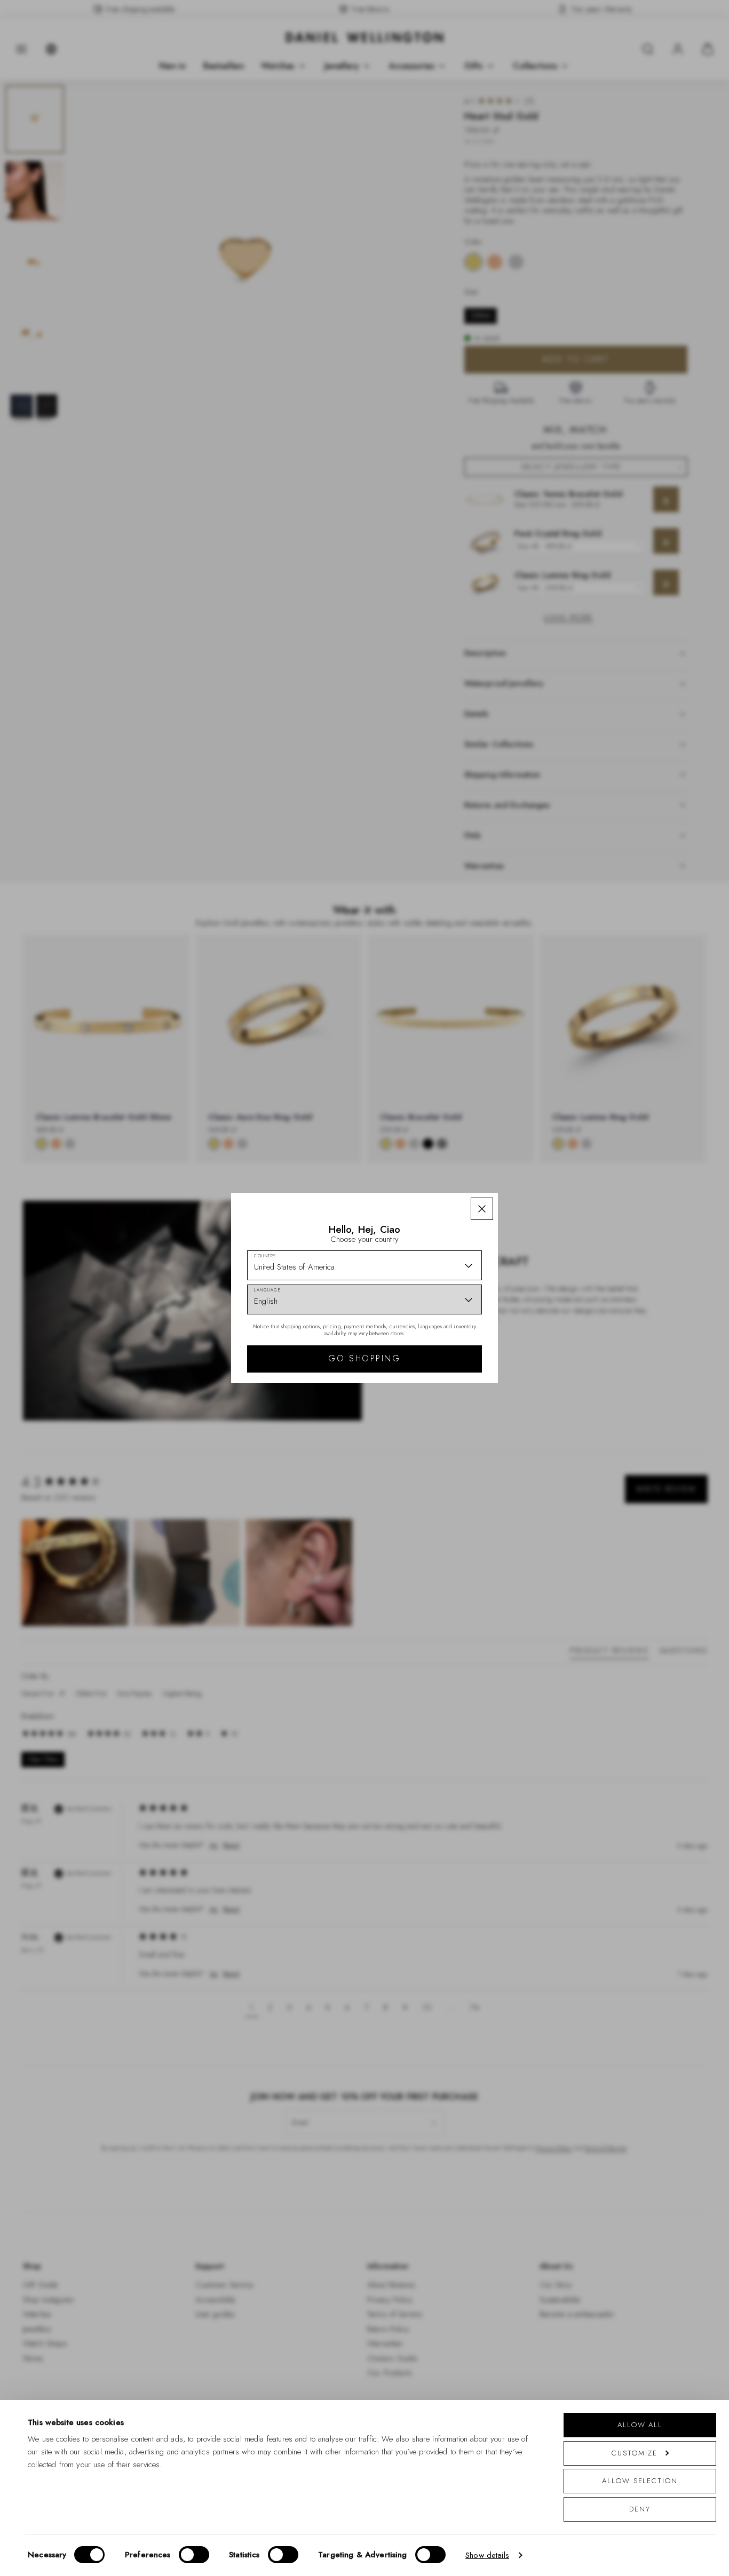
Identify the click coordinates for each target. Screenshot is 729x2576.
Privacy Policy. (469, 1427)
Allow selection (640, 2481)
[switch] (194, 2555)
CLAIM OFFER (441, 1346)
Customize (634, 2453)
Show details (487, 2555)
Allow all (640, 2425)
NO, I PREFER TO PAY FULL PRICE (441, 1381)
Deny (640, 2509)
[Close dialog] (550, 1139)
